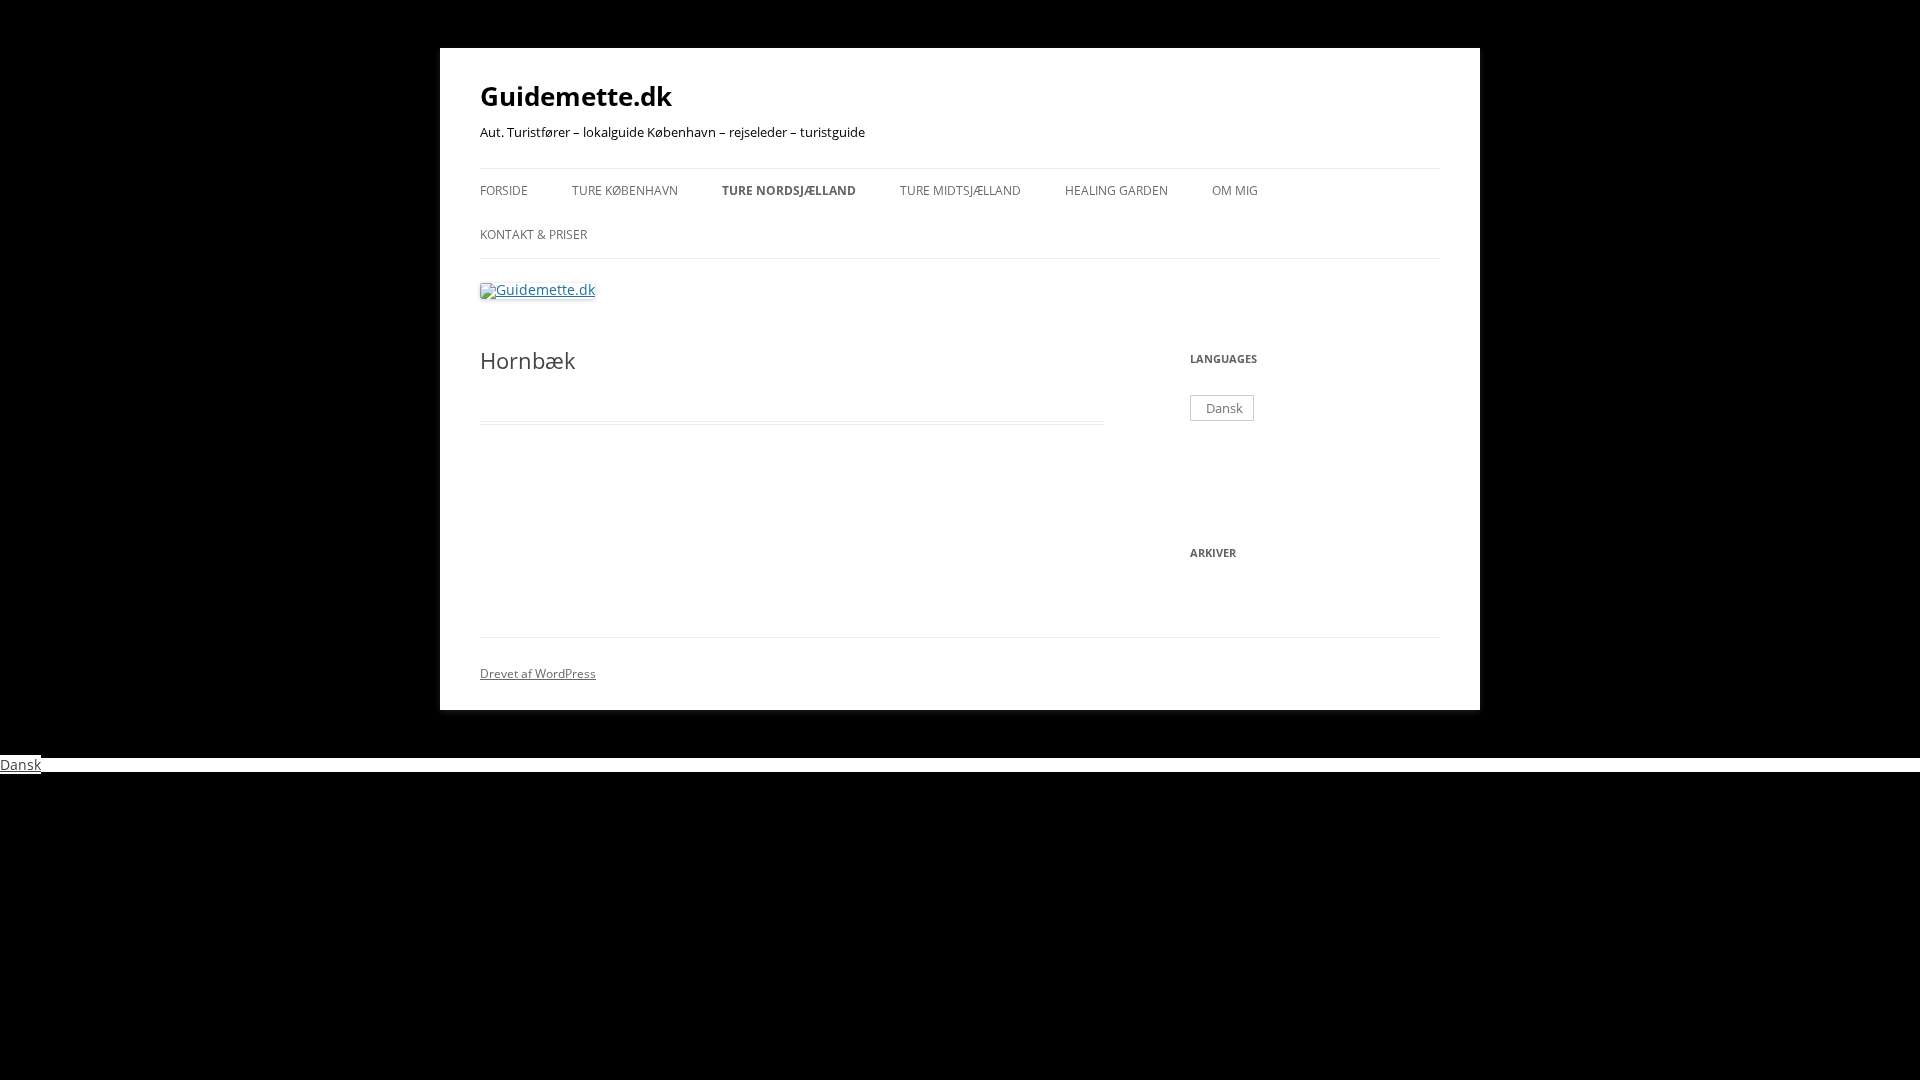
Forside (504, 190)
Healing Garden (1116, 190)
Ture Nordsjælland (789, 190)
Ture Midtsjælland (960, 190)
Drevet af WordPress (538, 673)
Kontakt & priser (533, 234)
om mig (1235, 190)
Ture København (625, 190)
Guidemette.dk (576, 96)
